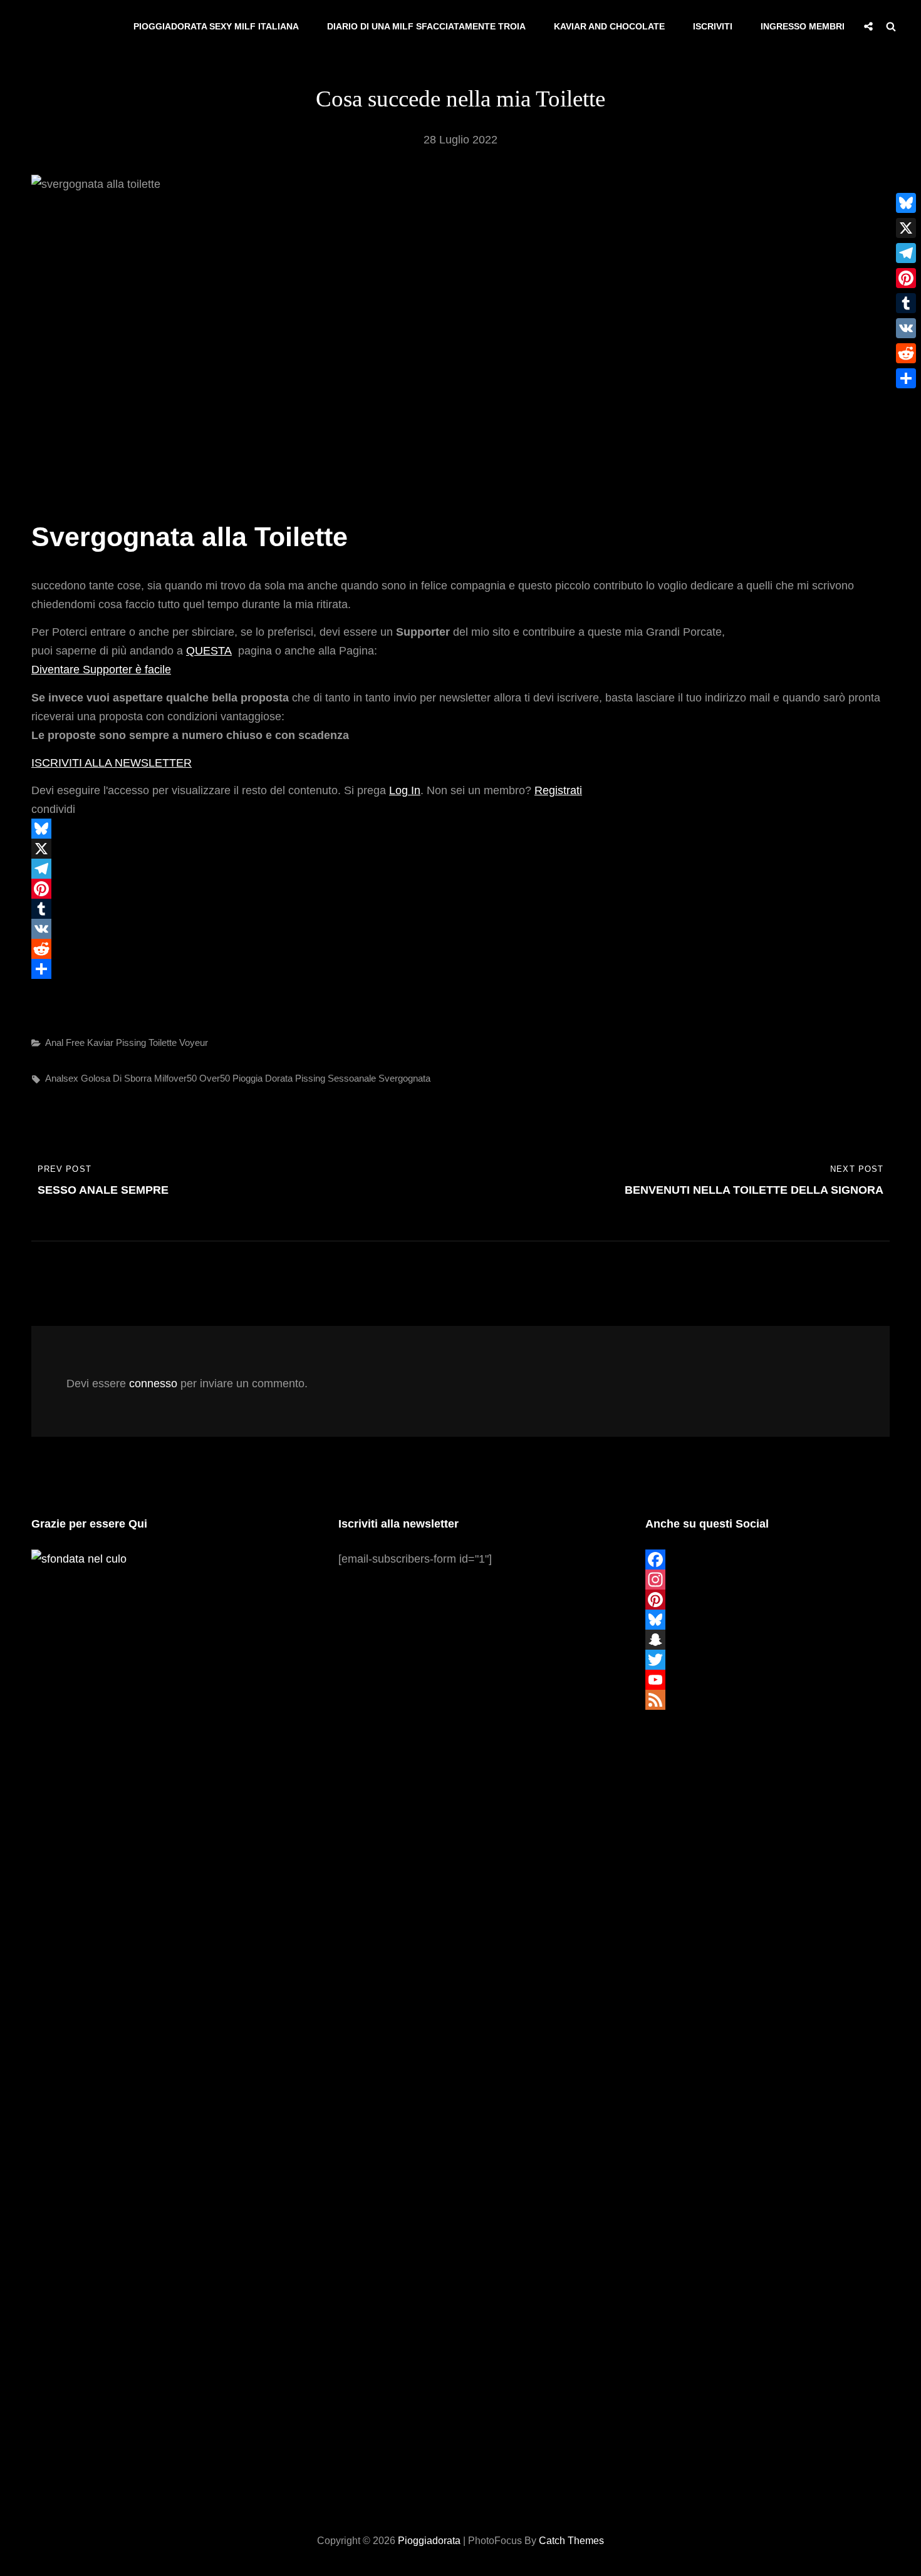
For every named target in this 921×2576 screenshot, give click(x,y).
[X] (460, 849)
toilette (163, 1042)
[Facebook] (767, 1560)
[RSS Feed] (767, 1700)
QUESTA (209, 651)
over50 (215, 1078)
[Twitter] (767, 1660)
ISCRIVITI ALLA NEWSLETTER (112, 763)
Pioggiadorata (429, 2541)
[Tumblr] (460, 909)
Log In (405, 790)
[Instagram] (767, 1580)
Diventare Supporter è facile (101, 670)
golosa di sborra (116, 1078)
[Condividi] (460, 969)
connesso (153, 1384)
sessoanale (352, 1078)
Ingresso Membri (803, 26)
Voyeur (194, 1042)
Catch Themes (571, 2541)
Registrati (558, 790)
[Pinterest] (460, 889)
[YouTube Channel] (767, 1680)
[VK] (460, 929)
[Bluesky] (460, 829)
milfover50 (175, 1078)
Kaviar (100, 1042)
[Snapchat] (767, 1640)
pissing (310, 1078)
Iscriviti (713, 26)
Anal (54, 1042)
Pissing (131, 1042)
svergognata (404, 1078)
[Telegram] (460, 869)
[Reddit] (460, 949)
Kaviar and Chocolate (609, 26)
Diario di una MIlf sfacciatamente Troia (426, 26)
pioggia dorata (263, 1078)
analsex (62, 1078)
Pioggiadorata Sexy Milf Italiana (216, 26)
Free (75, 1042)
